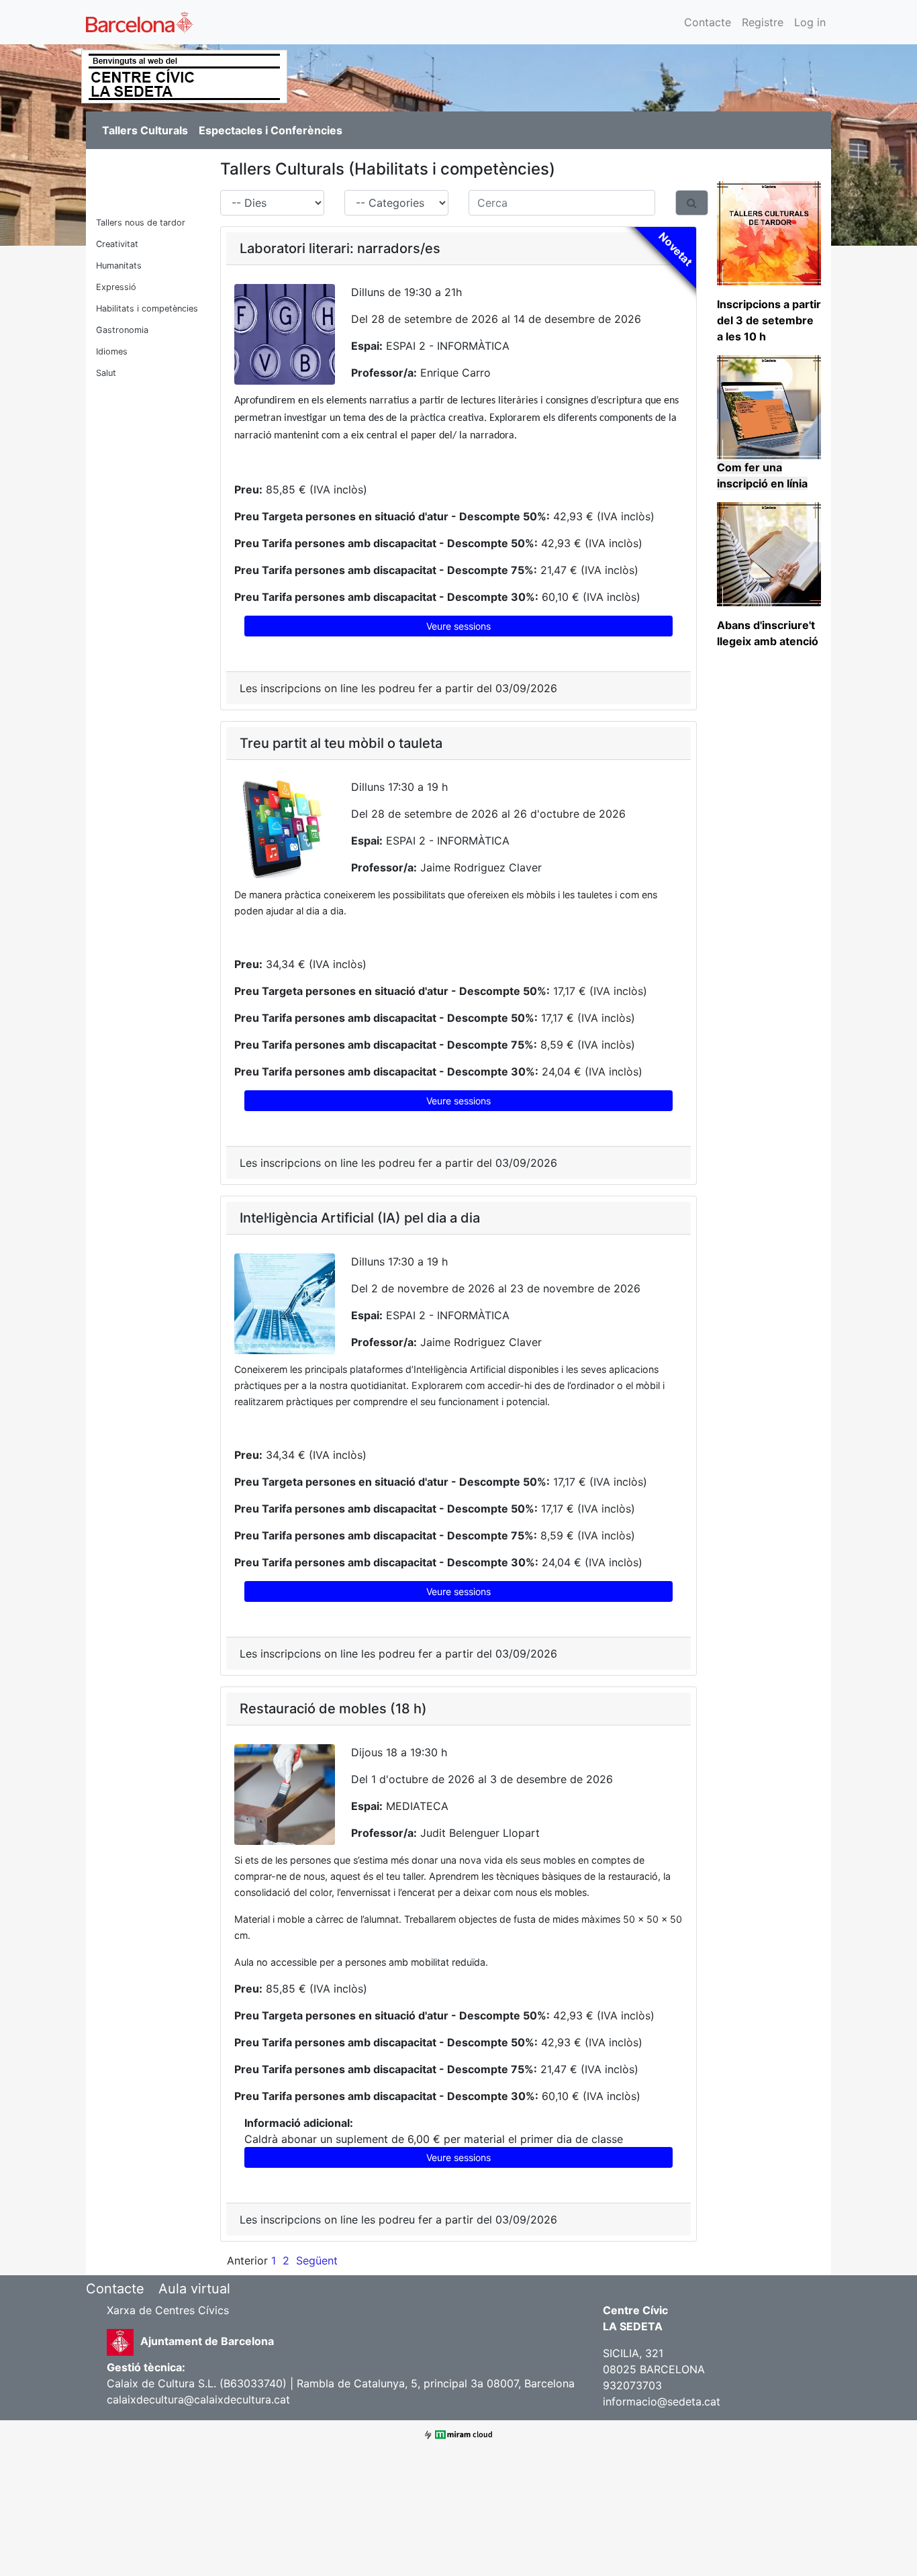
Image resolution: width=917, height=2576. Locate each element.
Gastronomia (122, 330)
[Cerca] (692, 203)
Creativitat (117, 244)
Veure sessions (458, 626)
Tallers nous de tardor (141, 223)
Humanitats (119, 266)
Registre (763, 22)
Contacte (708, 22)
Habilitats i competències (147, 308)
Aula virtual (194, 2289)
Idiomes (112, 351)
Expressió (116, 287)
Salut (106, 373)
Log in (810, 22)
